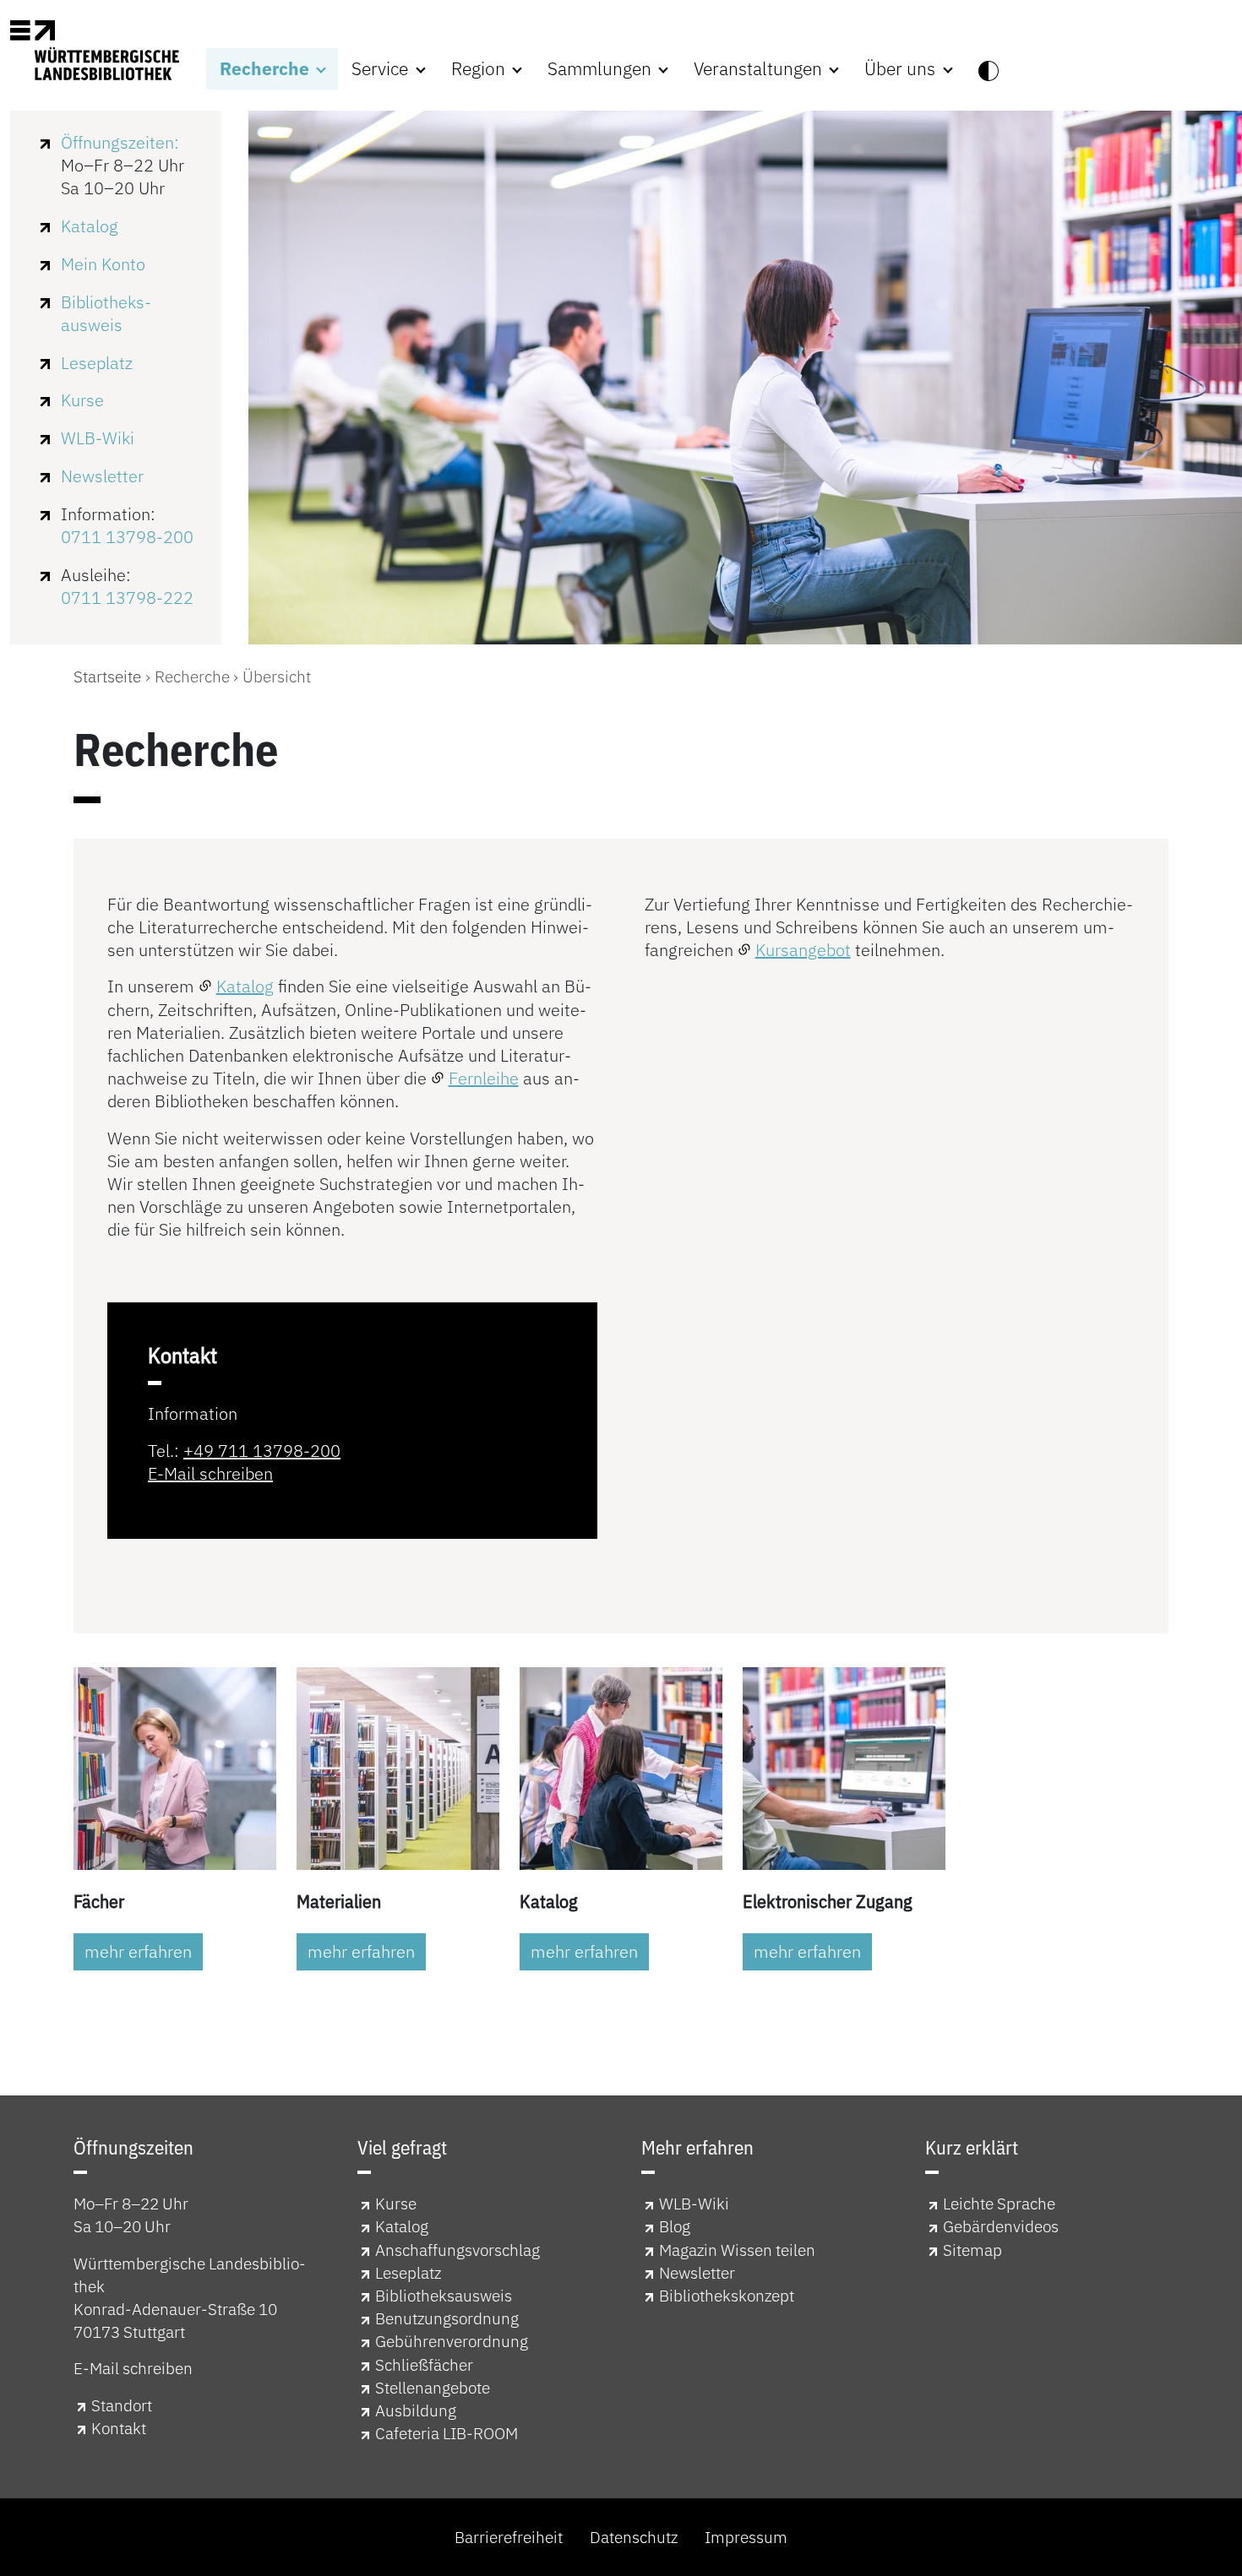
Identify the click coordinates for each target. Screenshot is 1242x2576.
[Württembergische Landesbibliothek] (95, 50)
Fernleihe (484, 1078)
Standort (122, 2405)
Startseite (107, 676)
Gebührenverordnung (452, 2341)
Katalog (90, 226)
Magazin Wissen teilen (737, 2250)
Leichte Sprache (999, 2203)
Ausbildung (416, 2410)
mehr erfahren (138, 1951)
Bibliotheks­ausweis (106, 313)
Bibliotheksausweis (444, 2295)
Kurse (82, 400)
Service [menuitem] (382, 69)
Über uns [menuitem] (902, 69)
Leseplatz (97, 363)
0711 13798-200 (127, 537)
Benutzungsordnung (447, 2318)
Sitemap (972, 2250)
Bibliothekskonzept (727, 2295)
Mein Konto (103, 264)
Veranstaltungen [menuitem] (760, 69)
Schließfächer (424, 2364)
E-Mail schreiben (210, 1473)
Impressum (746, 2537)
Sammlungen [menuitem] (602, 69)
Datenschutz (634, 2537)
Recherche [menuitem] (267, 69)
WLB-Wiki (98, 438)
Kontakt (119, 2428)
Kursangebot (803, 950)
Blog (675, 2226)
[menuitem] (989, 69)
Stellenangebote (433, 2387)
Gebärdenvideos (1001, 2226)
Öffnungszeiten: (120, 142)
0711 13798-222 (127, 598)
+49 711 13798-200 (262, 1451)
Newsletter (102, 476)
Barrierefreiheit (509, 2537)
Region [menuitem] (480, 69)
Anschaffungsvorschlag (458, 2250)
